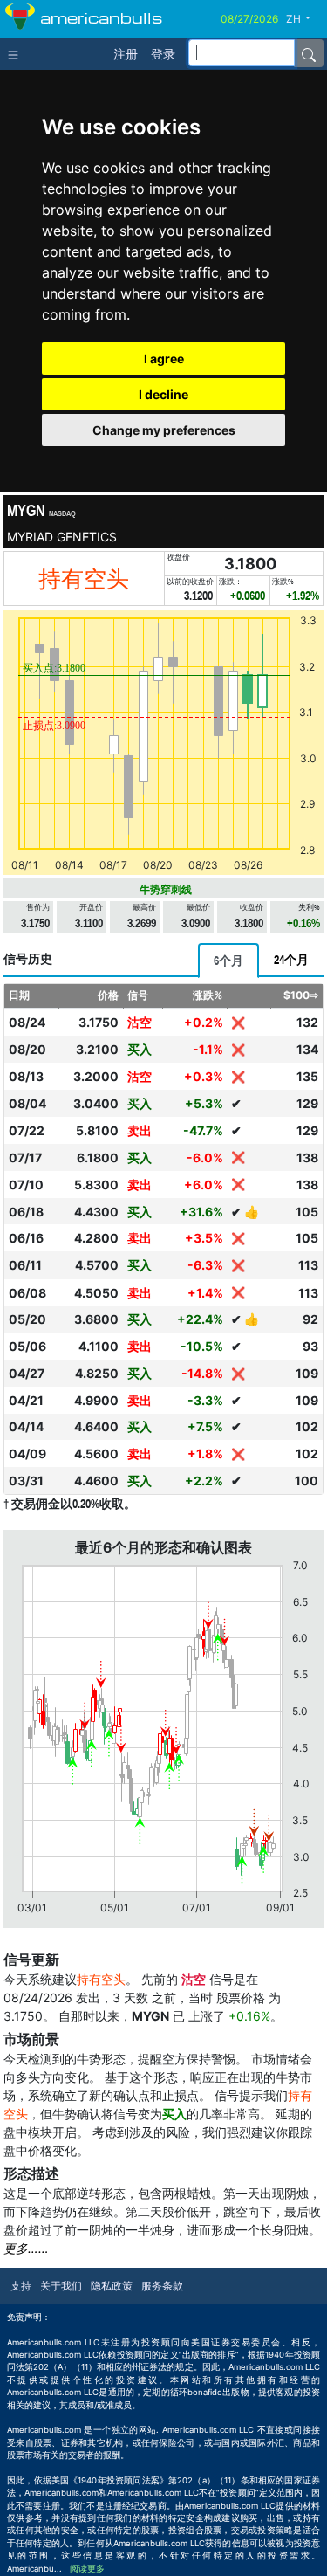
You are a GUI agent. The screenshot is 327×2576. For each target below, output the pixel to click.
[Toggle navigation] (17, 53)
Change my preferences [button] (164, 430)
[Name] (309, 53)
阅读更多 (87, 2569)
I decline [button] (163, 394)
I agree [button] (164, 358)
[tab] (228, 961)
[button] (305, 19)
